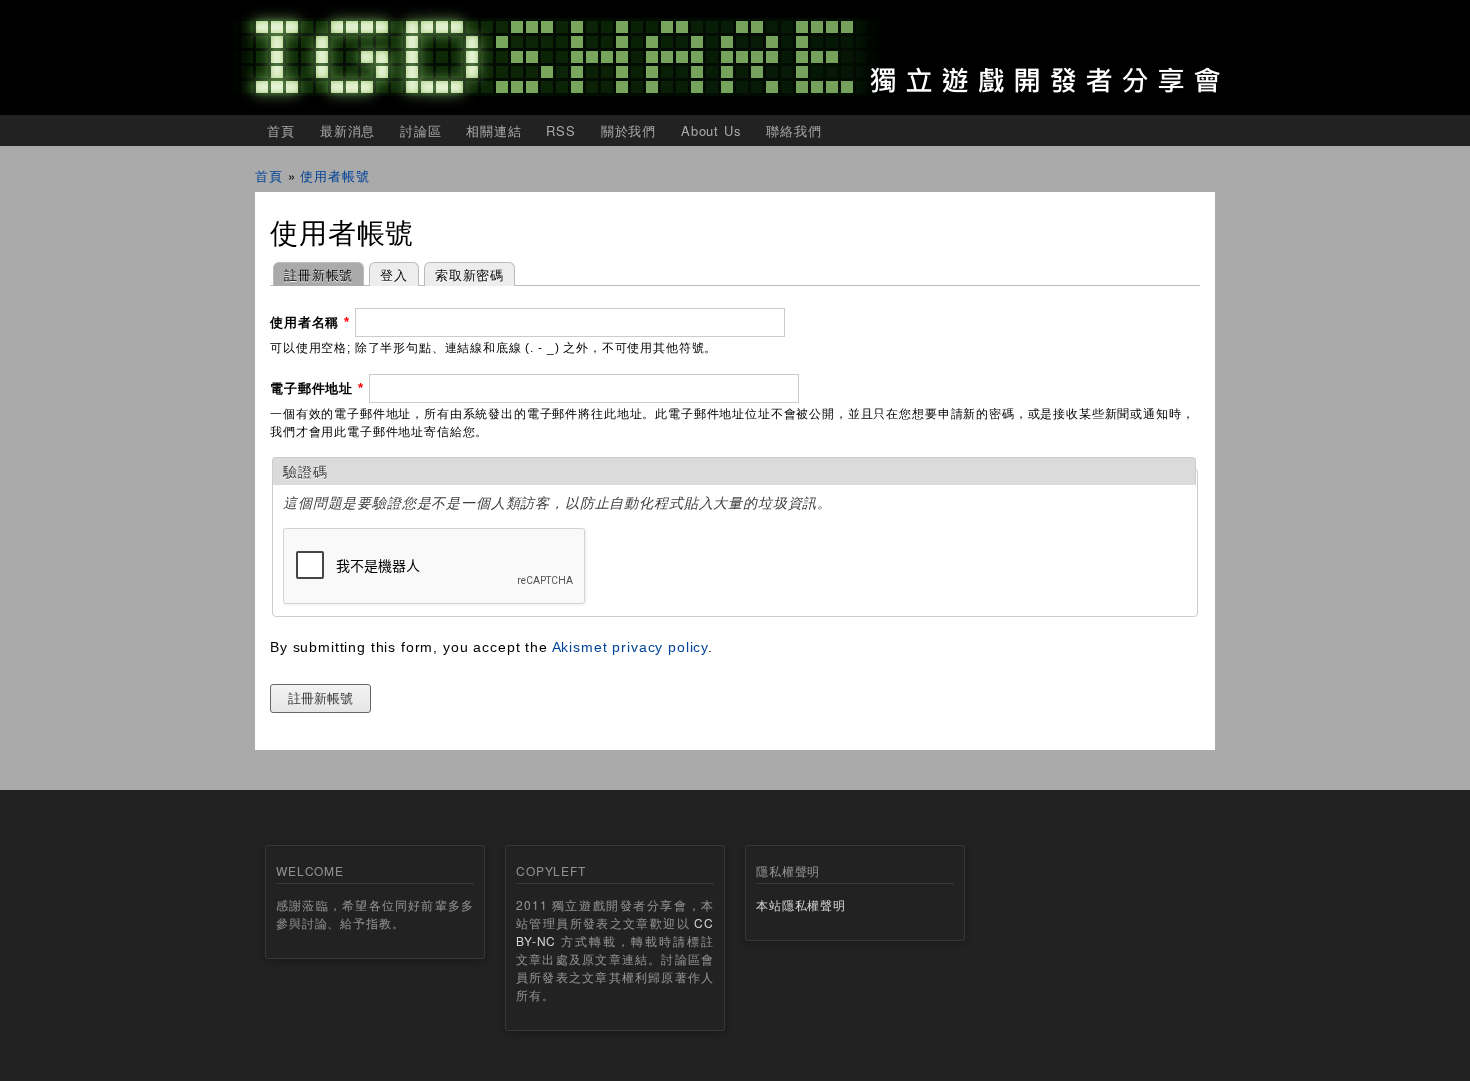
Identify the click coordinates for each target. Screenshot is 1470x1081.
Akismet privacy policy (630, 647)
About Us (711, 130)
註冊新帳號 (313, 274)
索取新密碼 (469, 274)
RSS (561, 130)
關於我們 (628, 130)
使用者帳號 (334, 175)
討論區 (421, 130)
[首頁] (735, 57)
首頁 (281, 130)
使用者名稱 (310, 322)
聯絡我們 (793, 130)
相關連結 (493, 130)
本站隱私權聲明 (801, 904)
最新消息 (347, 130)
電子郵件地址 (317, 388)
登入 (394, 274)
